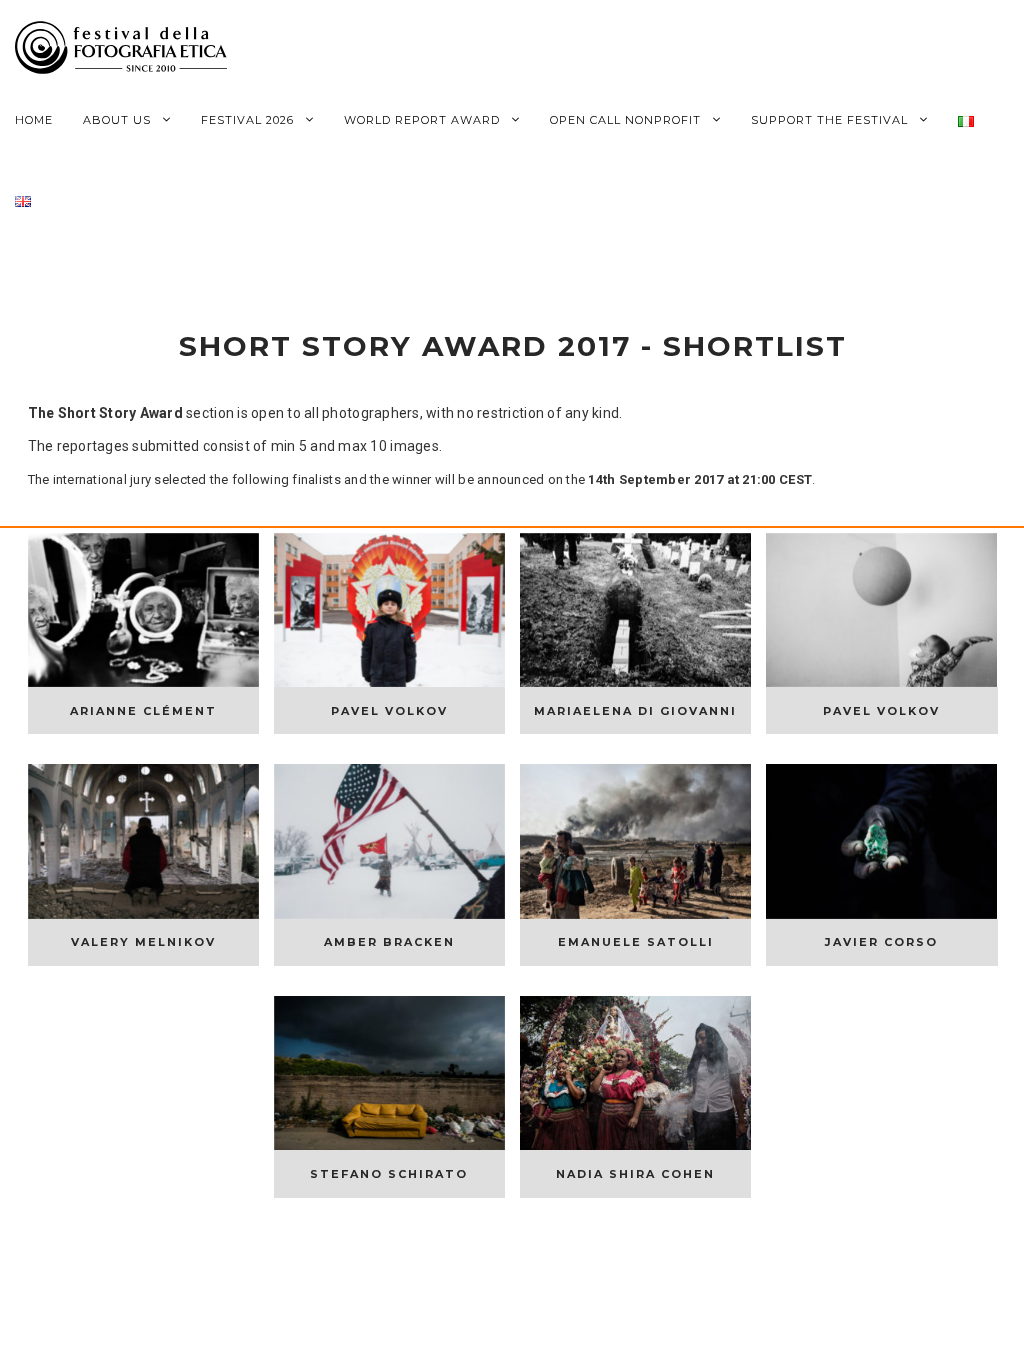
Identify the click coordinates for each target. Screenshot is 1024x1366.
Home (34, 120)
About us (119, 120)
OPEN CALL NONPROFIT (627, 120)
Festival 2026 (249, 120)
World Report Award (424, 120)
